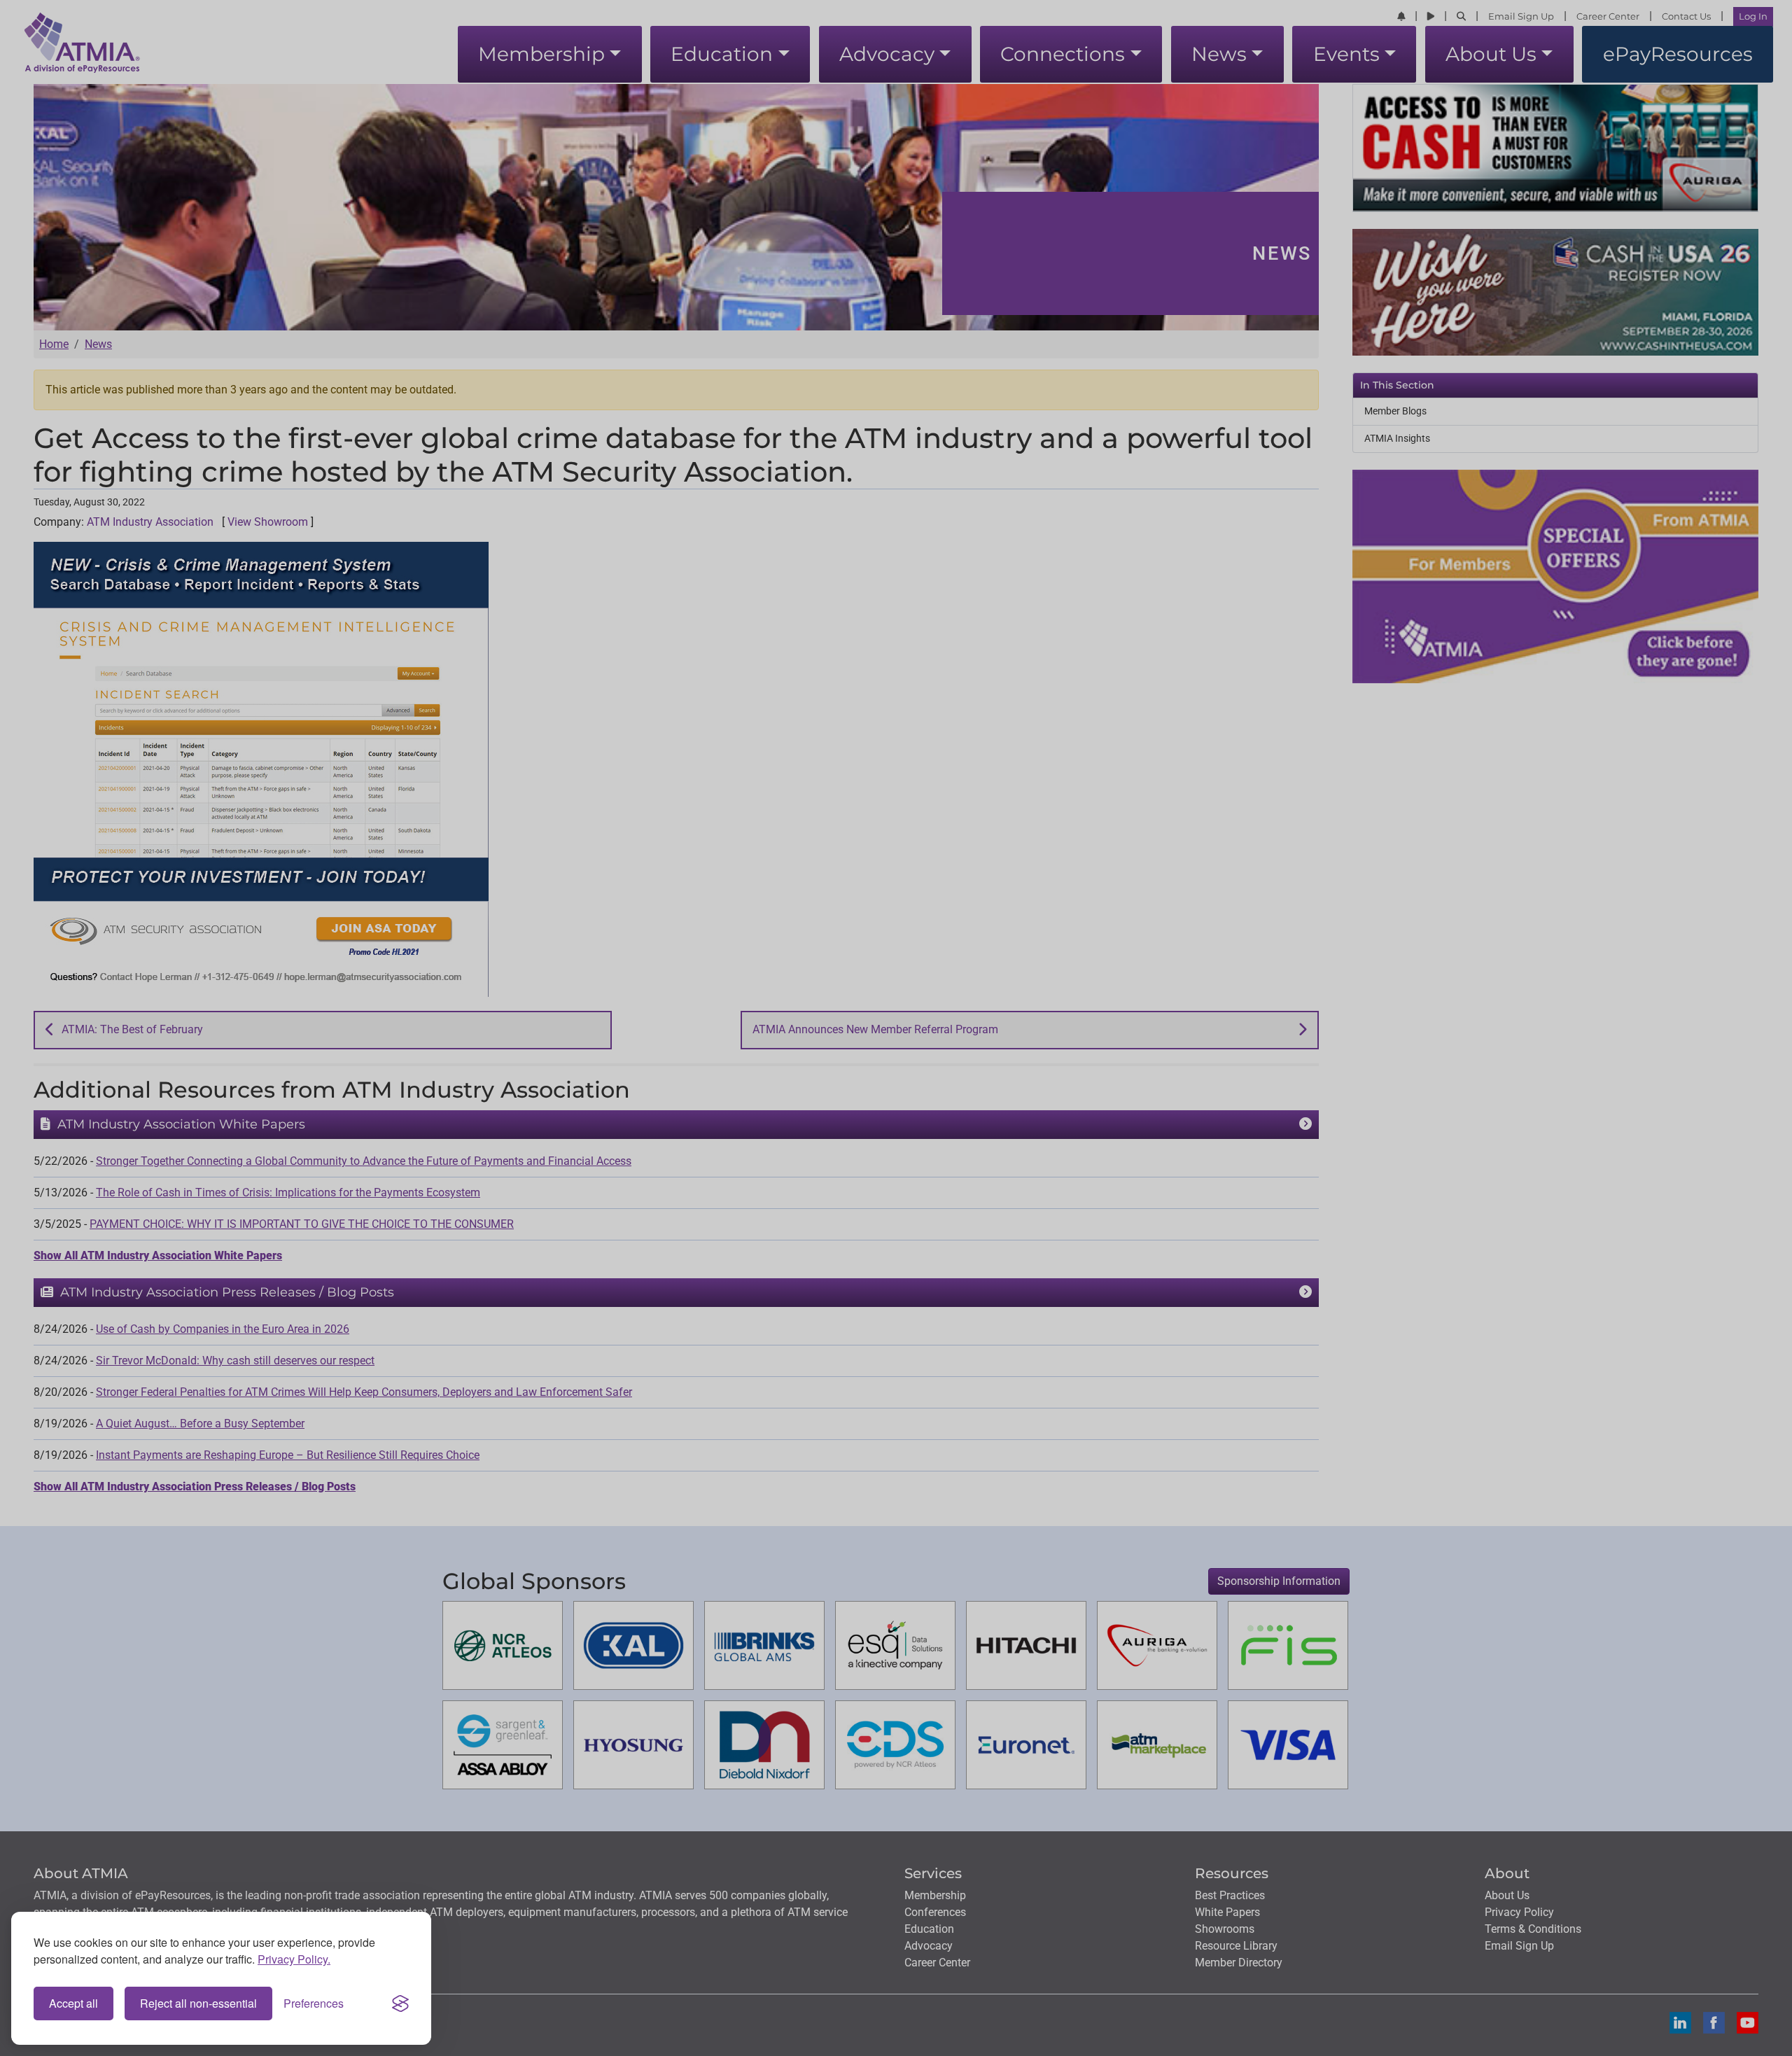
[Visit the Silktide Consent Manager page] (400, 2003)
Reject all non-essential (198, 2003)
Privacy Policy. (294, 1959)
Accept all (73, 2003)
